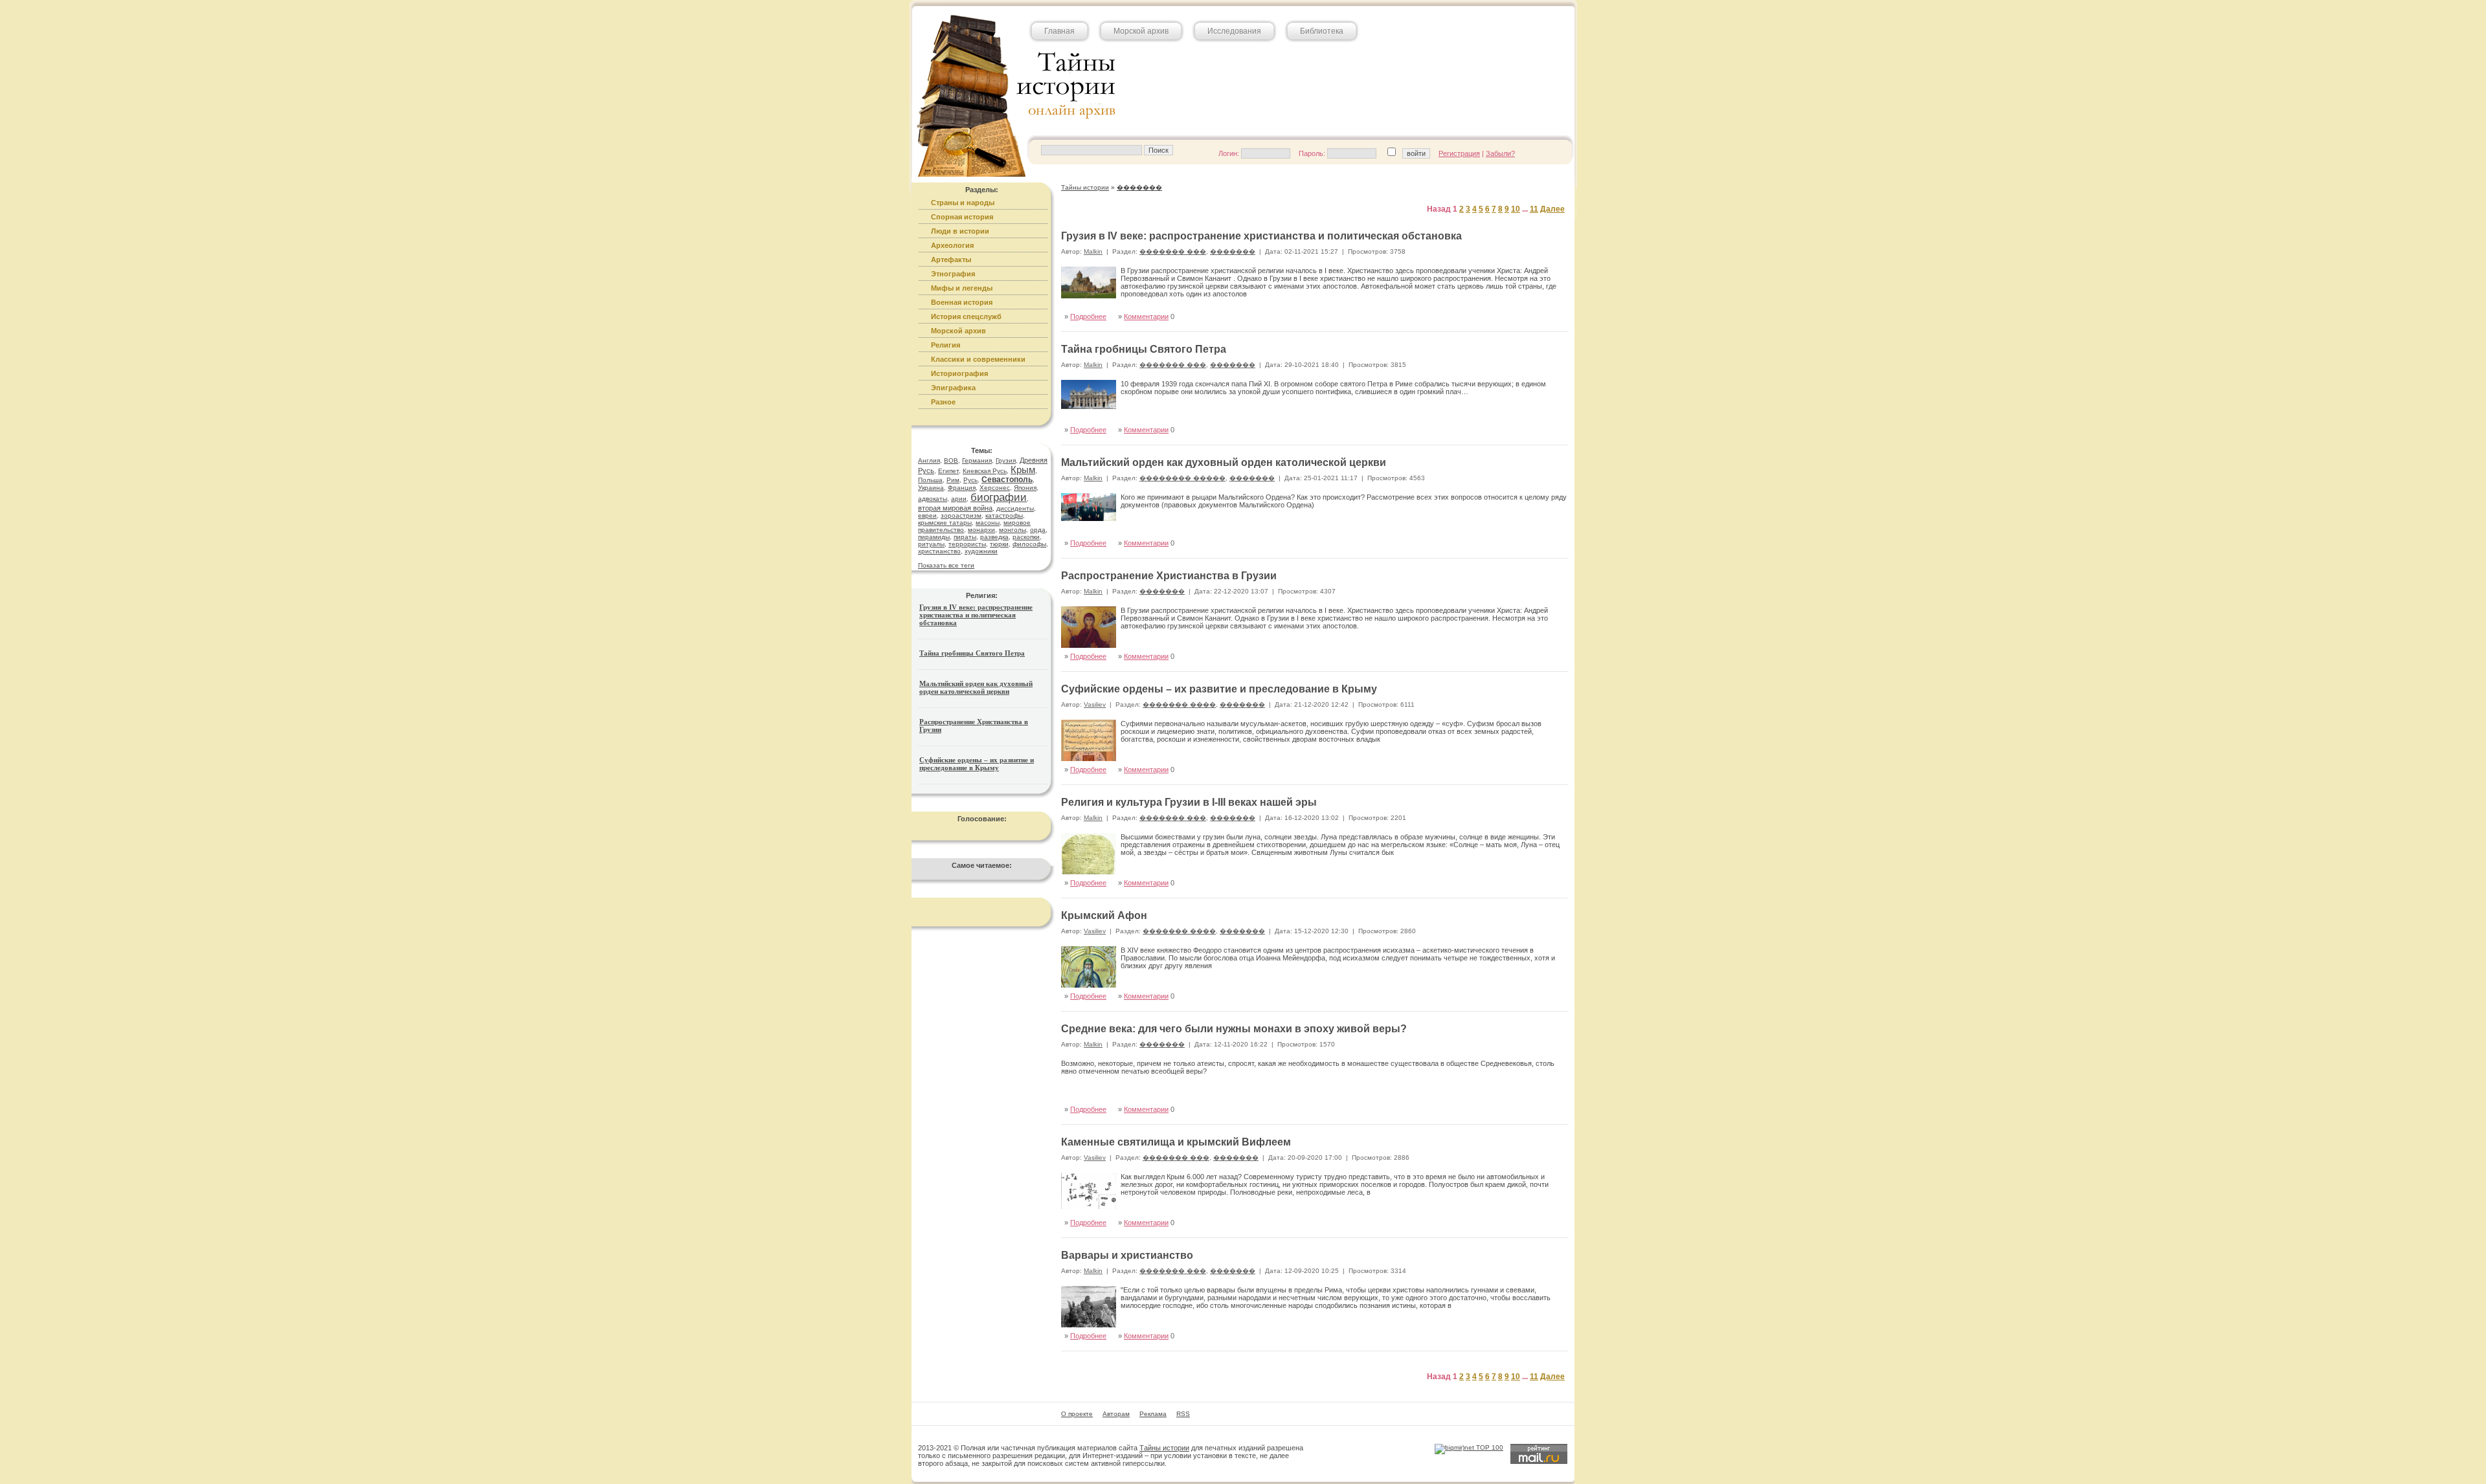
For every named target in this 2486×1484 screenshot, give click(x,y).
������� (1233, 251)
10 (1516, 209)
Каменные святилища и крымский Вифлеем (1176, 1142)
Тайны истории (1164, 1448)
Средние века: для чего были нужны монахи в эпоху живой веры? (1234, 1029)
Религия (946, 345)
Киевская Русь (985, 471)
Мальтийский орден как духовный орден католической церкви (976, 687)
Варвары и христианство (1127, 1255)
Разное (943, 402)
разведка (994, 537)
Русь (970, 480)
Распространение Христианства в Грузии (1169, 576)
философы (1029, 544)
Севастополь (1007, 480)
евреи (927, 515)
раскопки (1026, 537)
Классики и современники (978, 359)
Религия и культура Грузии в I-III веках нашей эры (1189, 802)
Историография (959, 373)
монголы (1013, 530)
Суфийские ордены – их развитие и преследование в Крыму (977, 764)
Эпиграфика (953, 388)
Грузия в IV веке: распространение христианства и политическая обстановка (976, 615)
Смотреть (1538, 416)
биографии (999, 497)
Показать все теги (946, 565)
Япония (1025, 488)
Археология (952, 245)
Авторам (1116, 1414)
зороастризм (961, 515)
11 (1534, 209)
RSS (1183, 1414)
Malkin (1093, 251)
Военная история (962, 302)
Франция (962, 488)
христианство (939, 551)
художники (981, 551)
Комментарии (1146, 316)
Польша (930, 480)
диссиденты (1015, 508)
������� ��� (1173, 251)
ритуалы (931, 544)
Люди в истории (960, 231)
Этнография (953, 274)
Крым (1023, 470)
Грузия (1006, 460)
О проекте (1077, 1414)
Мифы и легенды (962, 288)
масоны (988, 523)
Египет (948, 471)
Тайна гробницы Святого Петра (972, 653)
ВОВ (951, 460)
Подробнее (1088, 316)
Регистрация (1459, 153)
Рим (953, 480)
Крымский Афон (1104, 915)
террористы (967, 544)
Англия (929, 460)
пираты (965, 537)
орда (1038, 530)
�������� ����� (1182, 478)
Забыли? (1500, 153)
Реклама (1153, 1414)
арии (959, 499)
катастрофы (1004, 515)
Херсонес (995, 488)
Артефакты (951, 260)
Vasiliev (1095, 704)
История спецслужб (966, 316)
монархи (981, 530)
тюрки (999, 544)
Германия (977, 460)
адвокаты (933, 499)
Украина (931, 488)
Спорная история (962, 217)
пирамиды (934, 537)
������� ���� (1179, 704)
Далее (1552, 209)
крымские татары (945, 523)
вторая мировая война (955, 508)
